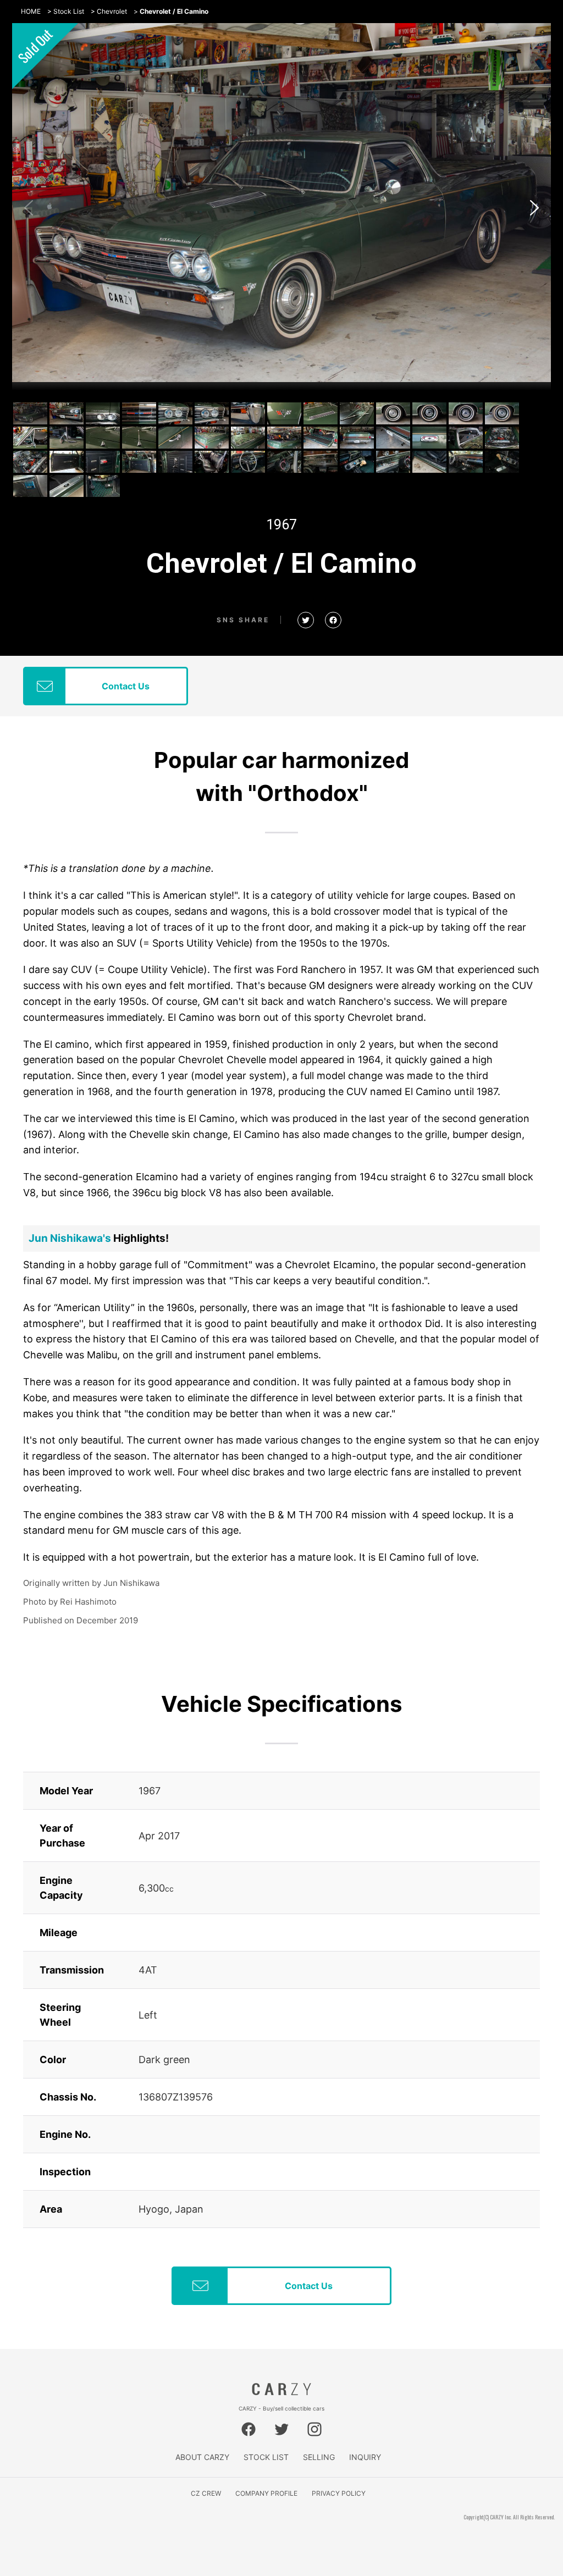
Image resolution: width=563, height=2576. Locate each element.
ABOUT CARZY (202, 2457)
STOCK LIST (266, 2457)
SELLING (319, 2457)
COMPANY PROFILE (266, 2493)
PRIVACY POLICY (339, 2493)
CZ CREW (206, 2493)
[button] (534, 208)
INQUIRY (365, 2457)
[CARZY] (281, 2392)
